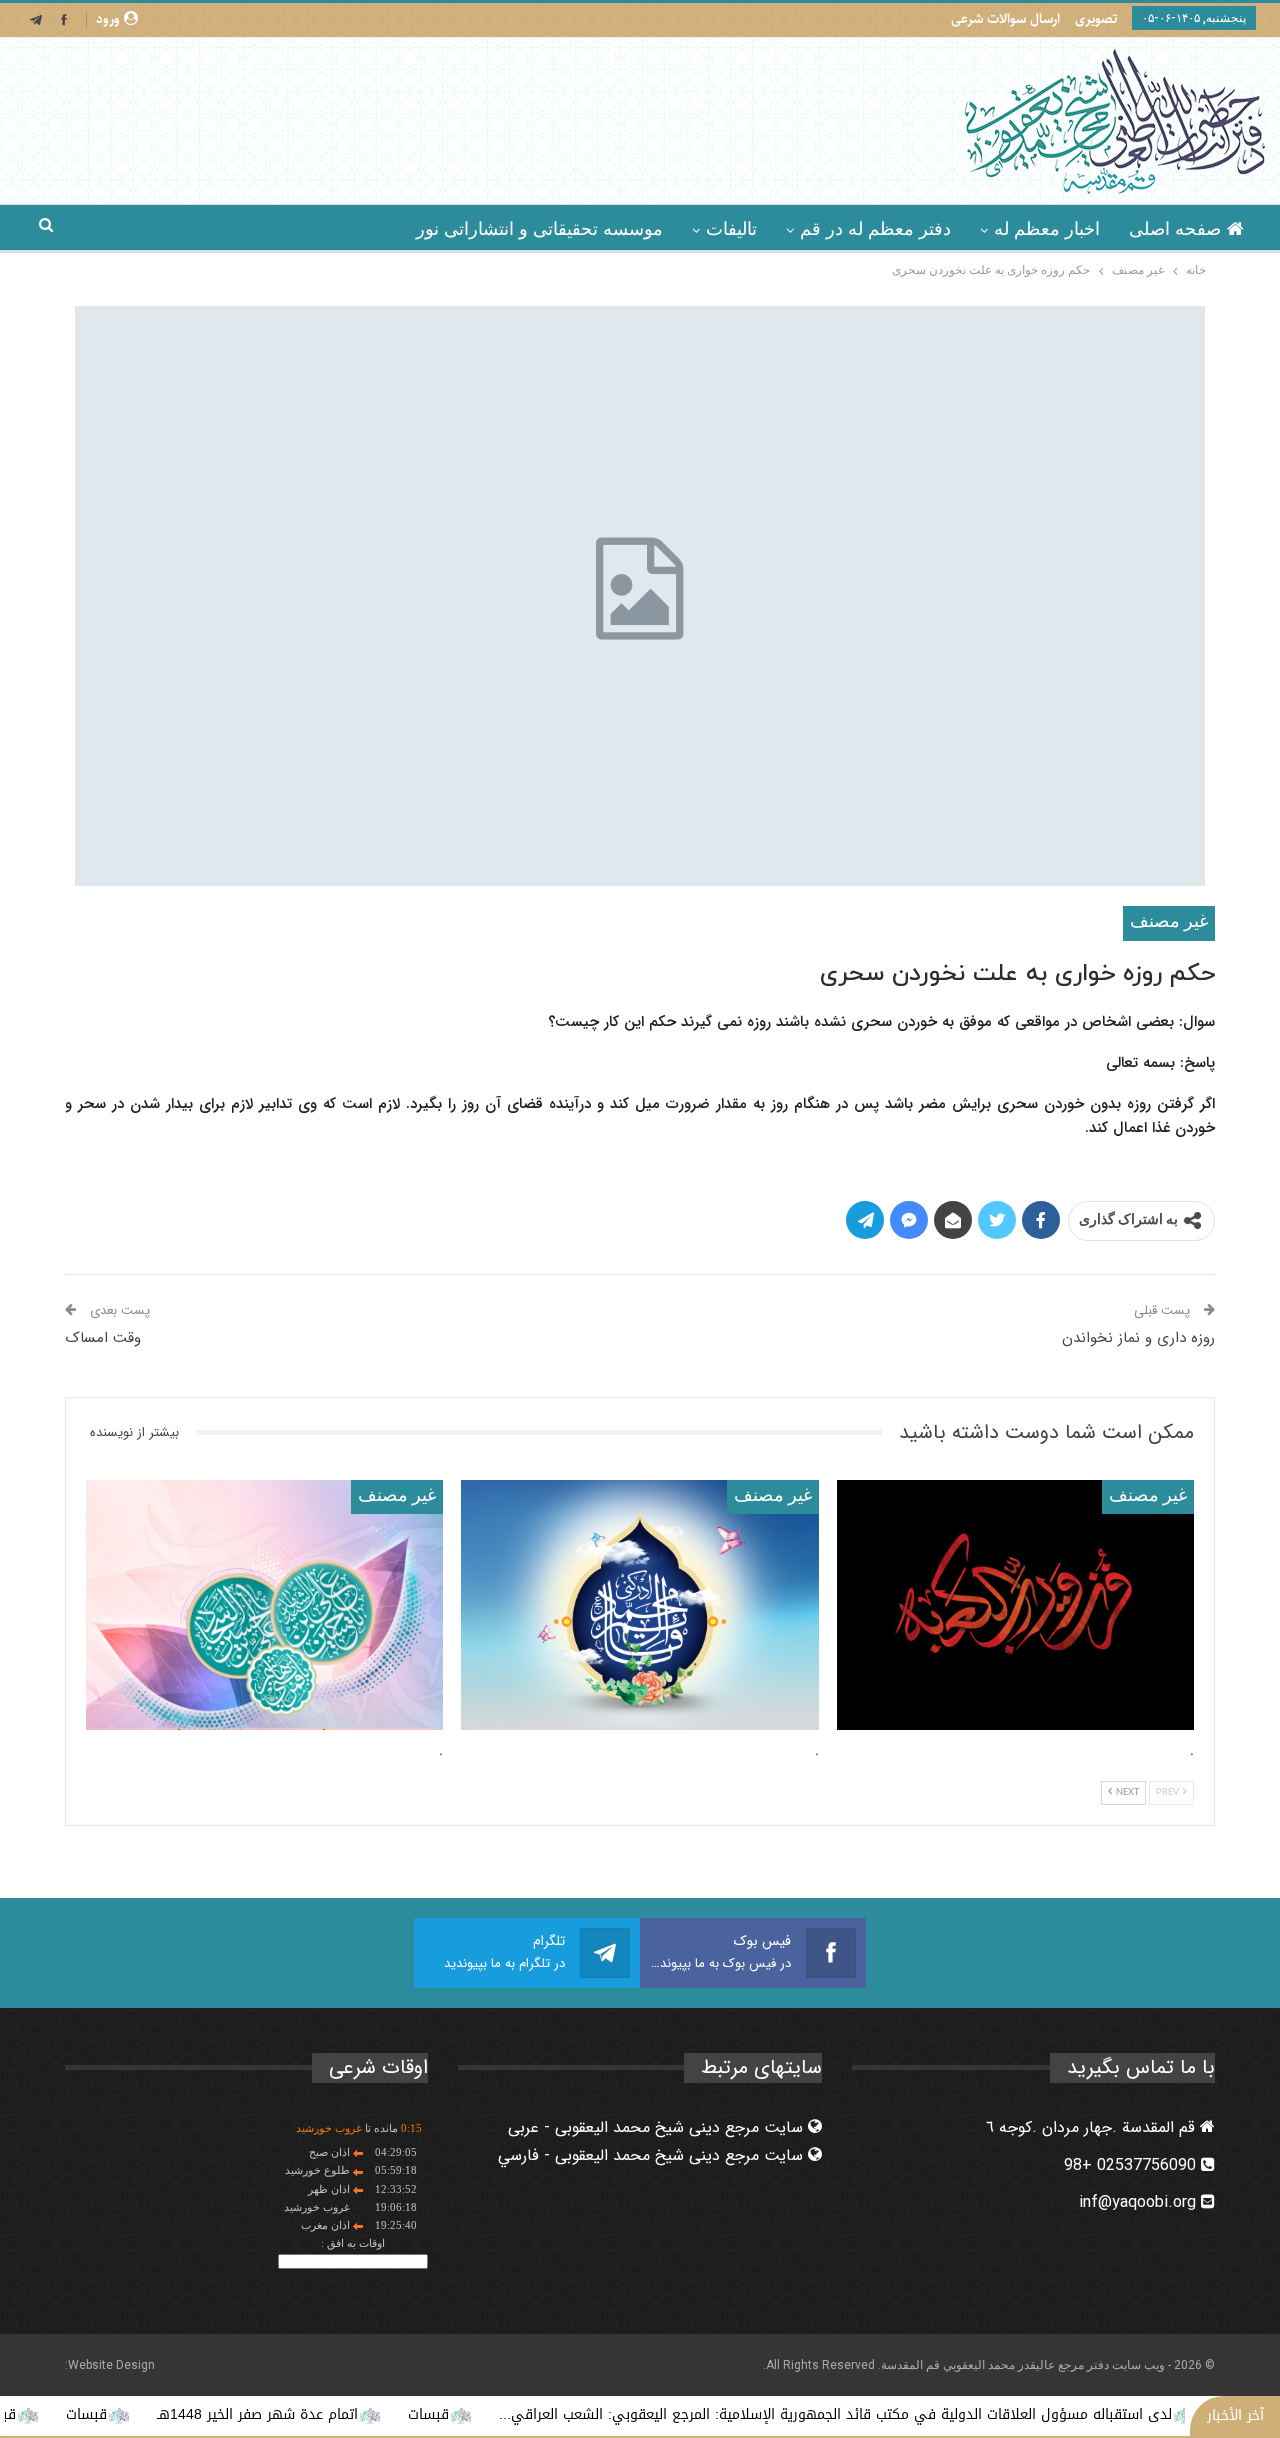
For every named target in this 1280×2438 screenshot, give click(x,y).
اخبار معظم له (1047, 229)
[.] (1015, 1605)
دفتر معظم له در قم (875, 229)
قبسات (505, 2414)
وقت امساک (103, 1338)
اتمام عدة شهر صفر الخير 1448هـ (334, 2414)
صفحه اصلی (1175, 229)
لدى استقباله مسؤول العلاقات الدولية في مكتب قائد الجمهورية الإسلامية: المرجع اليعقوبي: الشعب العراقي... (912, 2414)
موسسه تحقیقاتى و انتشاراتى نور (539, 229)
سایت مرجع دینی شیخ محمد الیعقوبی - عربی (658, 2127)
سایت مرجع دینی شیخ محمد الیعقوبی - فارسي (653, 2155)
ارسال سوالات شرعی (1005, 19)
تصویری (1096, 19)
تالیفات (731, 229)
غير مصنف (1169, 922)
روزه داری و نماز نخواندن (1138, 1338)
